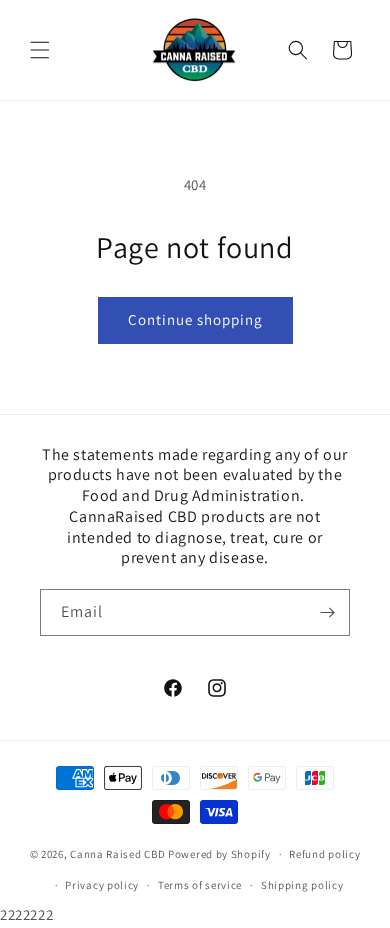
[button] (40, 50)
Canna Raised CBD (117, 854)
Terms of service (200, 885)
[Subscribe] (327, 612)
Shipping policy (302, 885)
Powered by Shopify (219, 854)
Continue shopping (195, 319)
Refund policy (324, 854)
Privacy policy (102, 885)
